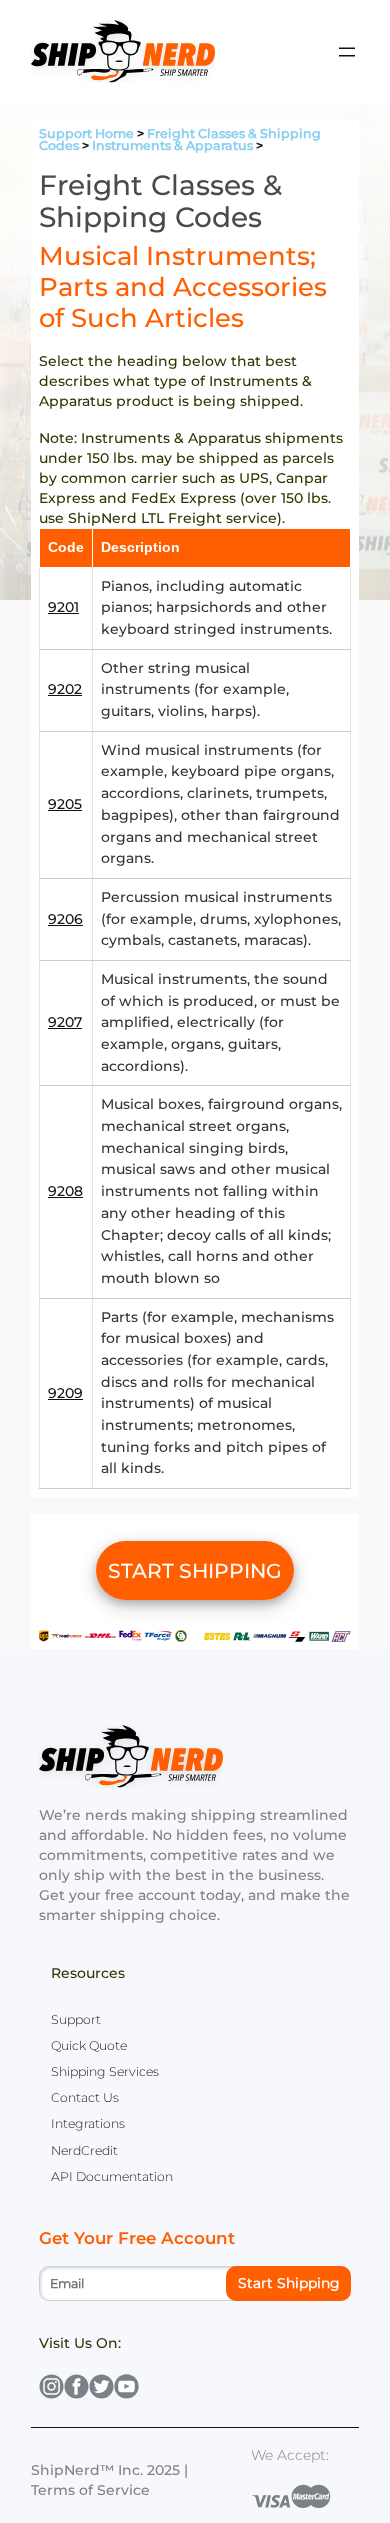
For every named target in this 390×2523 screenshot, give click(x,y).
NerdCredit (84, 2150)
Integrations (88, 2123)
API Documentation (112, 2176)
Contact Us (85, 2097)
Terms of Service (90, 2490)
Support (76, 2019)
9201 (63, 607)
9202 (65, 689)
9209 (65, 1393)
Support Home (86, 133)
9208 (65, 1191)
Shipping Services (105, 2071)
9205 (65, 804)
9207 (65, 1022)
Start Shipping (289, 2283)
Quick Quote (89, 2045)
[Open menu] (347, 52)
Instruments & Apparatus (172, 145)
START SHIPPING (195, 1570)
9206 (65, 919)
